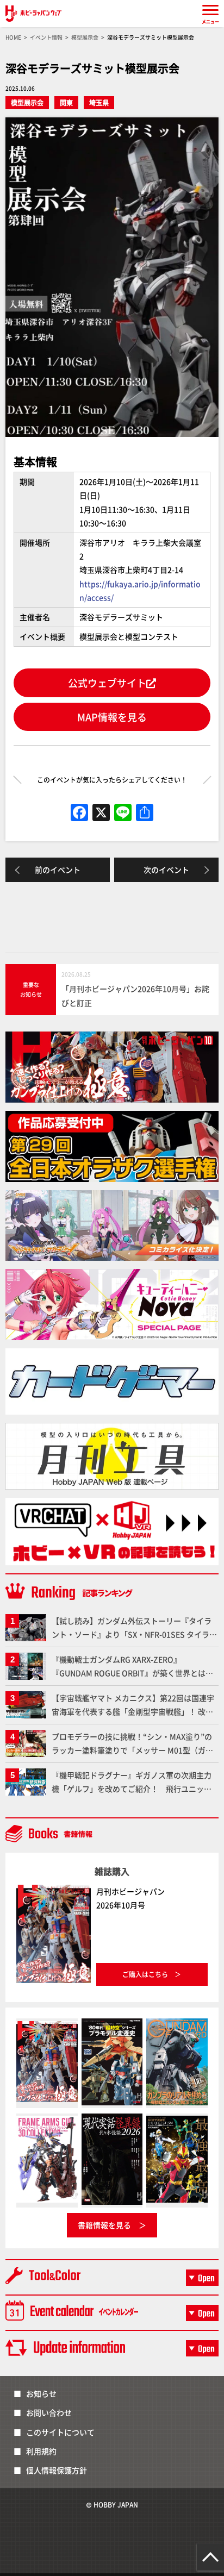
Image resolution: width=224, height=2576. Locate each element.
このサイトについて (60, 2432)
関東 (66, 102)
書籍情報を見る (104, 2225)
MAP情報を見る (112, 717)
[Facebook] (79, 813)
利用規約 (41, 2451)
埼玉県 (99, 102)
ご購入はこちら (145, 1974)
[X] (101, 813)
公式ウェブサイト (107, 683)
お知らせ (41, 2393)
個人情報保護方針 (57, 2470)
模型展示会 (27, 102)
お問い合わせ (49, 2412)
